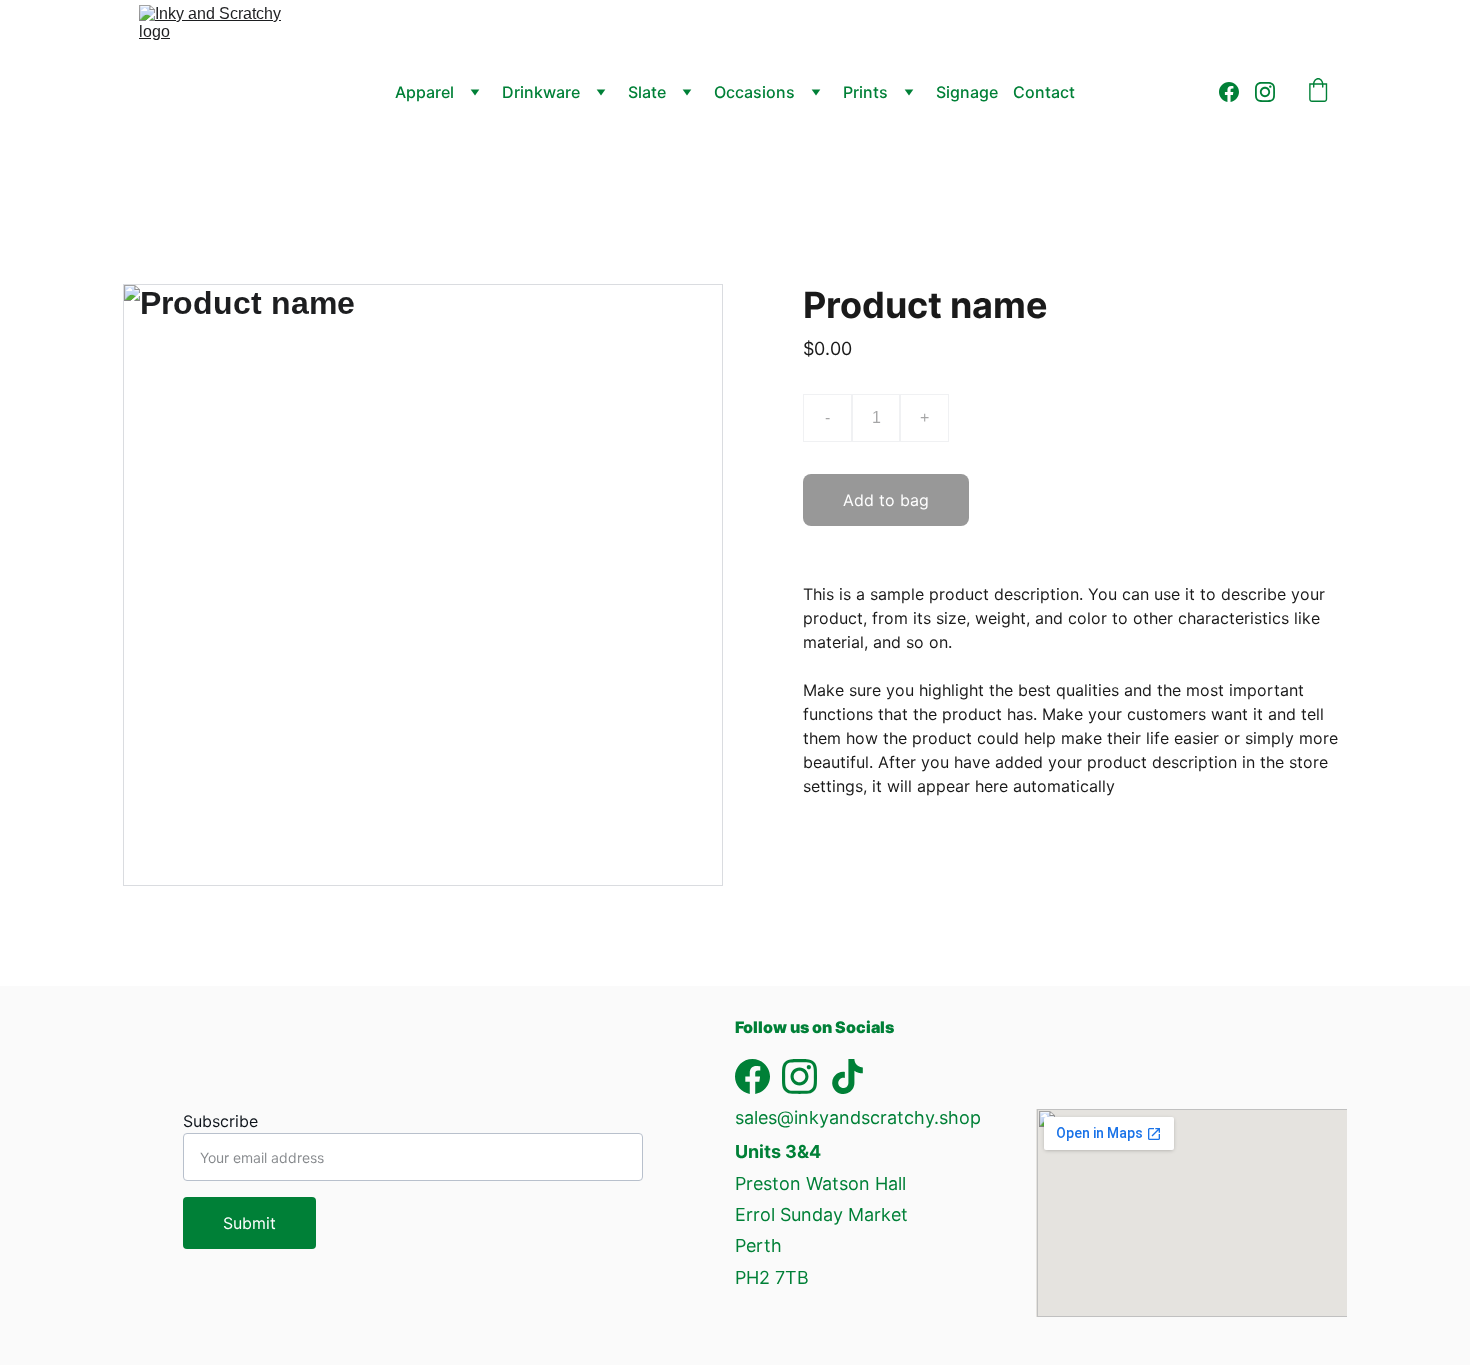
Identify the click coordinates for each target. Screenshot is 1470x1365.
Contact (1044, 92)
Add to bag (886, 500)
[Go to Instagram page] (1265, 92)
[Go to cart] (1318, 92)
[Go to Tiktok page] (847, 1076)
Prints (865, 92)
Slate (647, 92)
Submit (249, 1223)
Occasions (754, 92)
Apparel (424, 92)
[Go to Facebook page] (1237, 92)
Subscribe (220, 1121)
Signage (967, 92)
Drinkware (541, 92)
